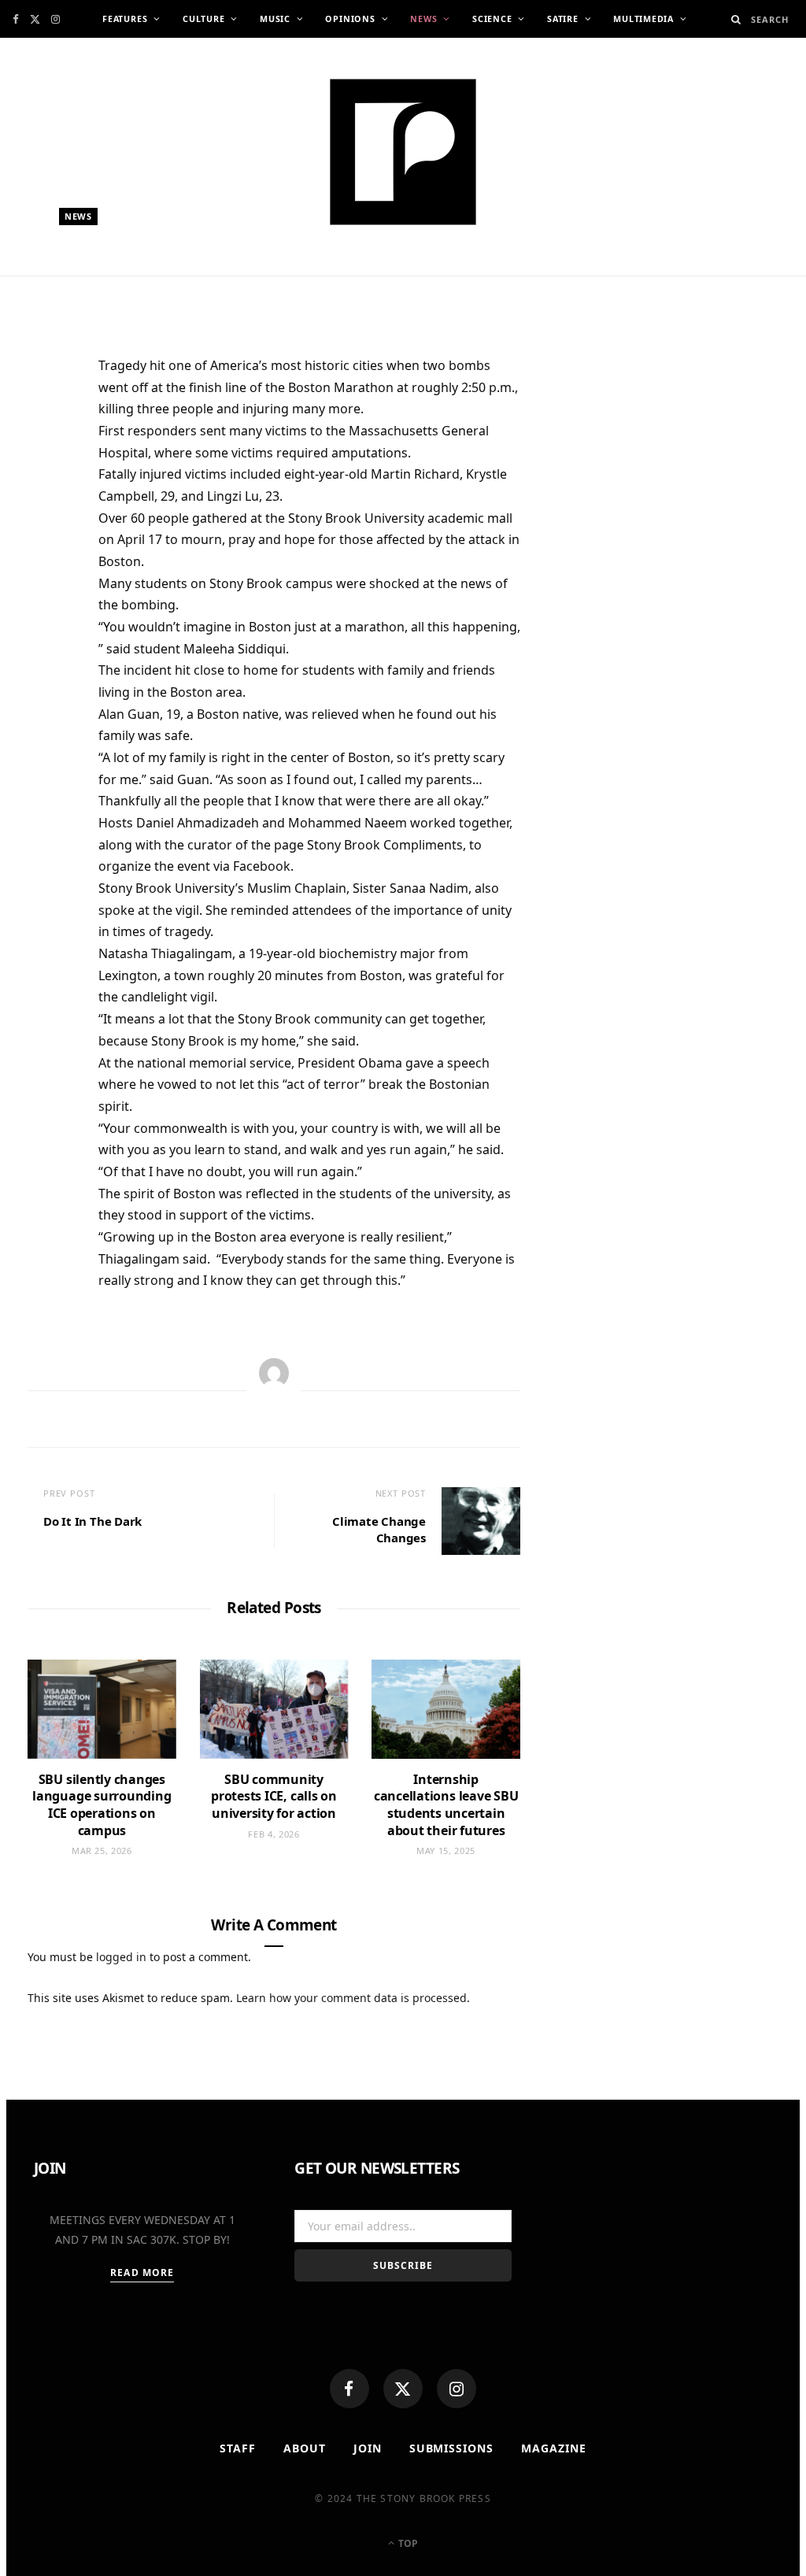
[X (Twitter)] (403, 2389)
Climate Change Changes (379, 1529)
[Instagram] (457, 2389)
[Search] (736, 19)
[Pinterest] (47, 495)
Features (125, 19)
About (305, 2448)
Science (492, 19)
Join (368, 2448)
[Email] (47, 534)
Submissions (452, 2448)
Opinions (350, 19)
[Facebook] (349, 2389)
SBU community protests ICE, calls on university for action (274, 1796)
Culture (203, 19)
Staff (238, 2448)
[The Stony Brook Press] (403, 152)
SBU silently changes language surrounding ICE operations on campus (102, 1805)
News (423, 19)
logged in (121, 1957)
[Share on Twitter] (47, 457)
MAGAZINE (554, 2448)
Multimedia (643, 19)
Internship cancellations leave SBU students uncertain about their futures (446, 1805)
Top (407, 2543)
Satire (563, 19)
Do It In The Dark (92, 1521)
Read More (142, 2273)
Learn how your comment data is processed (351, 1998)
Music (275, 19)
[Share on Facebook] (47, 418)
